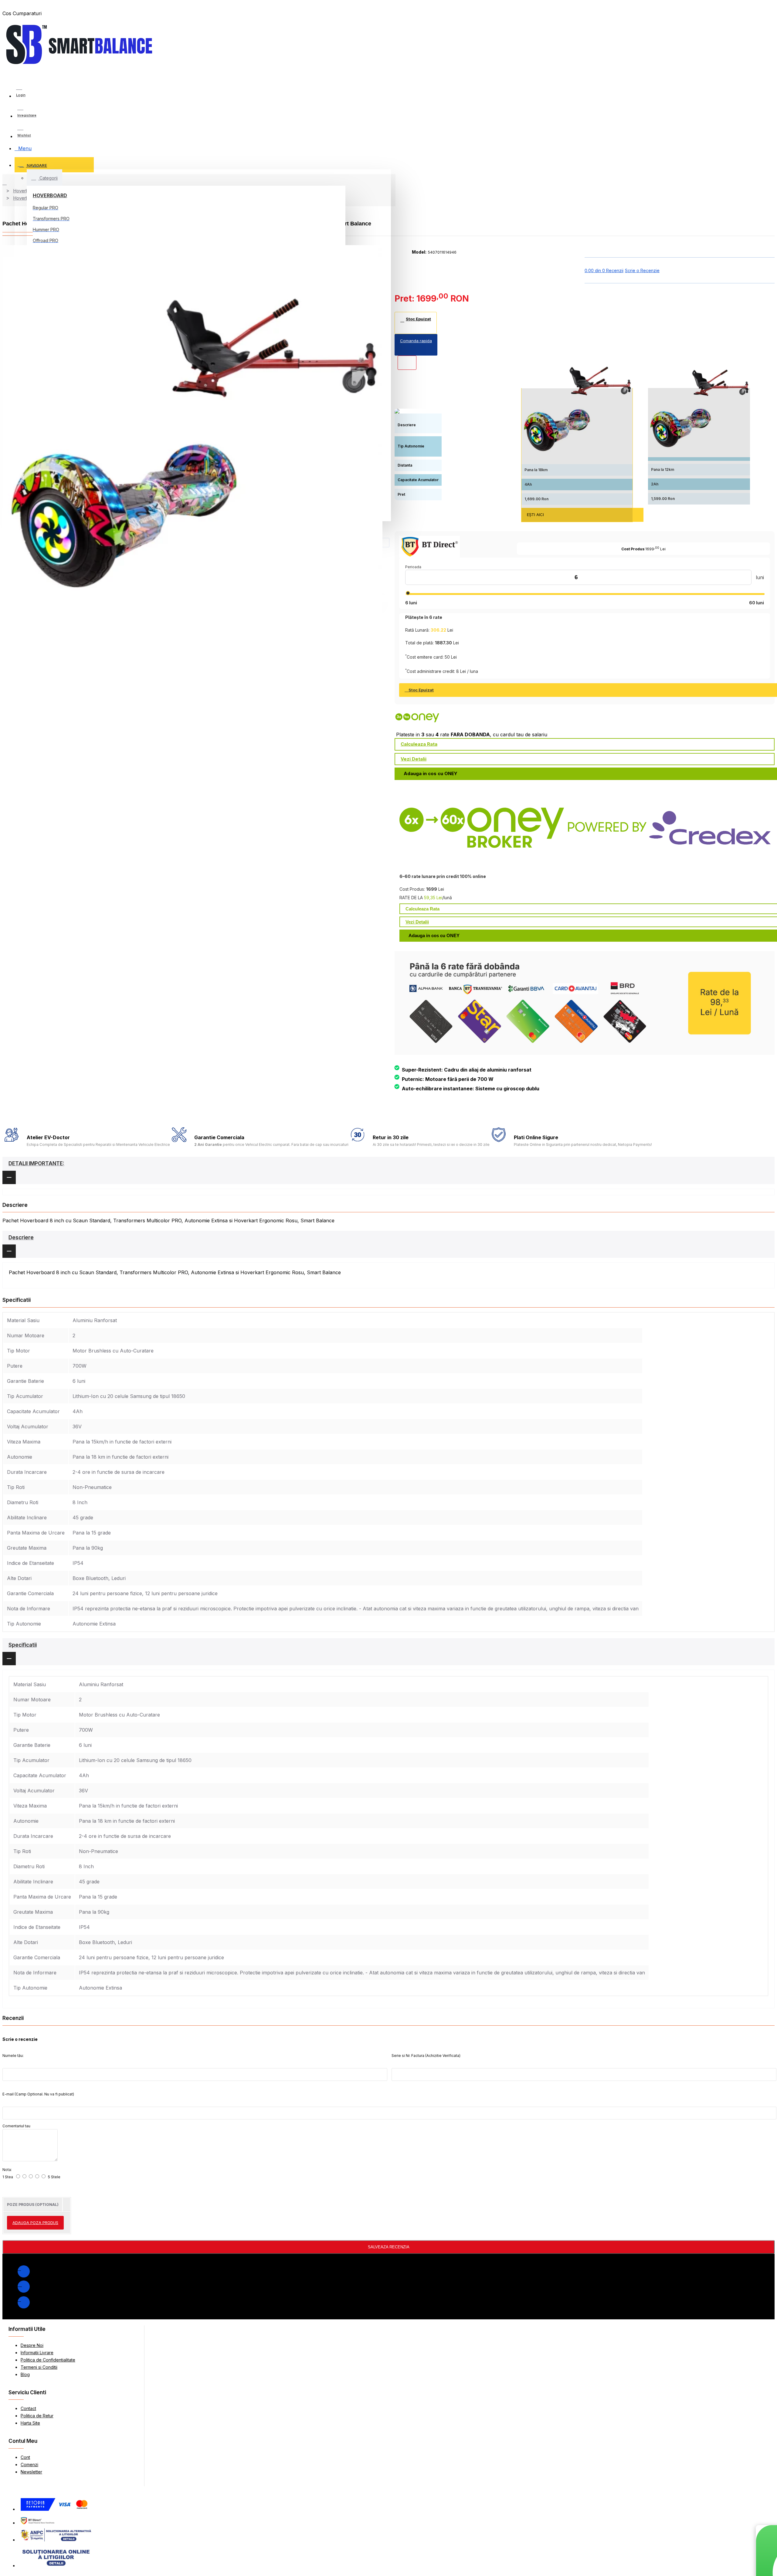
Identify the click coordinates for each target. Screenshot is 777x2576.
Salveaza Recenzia (389, 2247)
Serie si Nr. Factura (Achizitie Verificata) (426, 2056)
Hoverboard (50, 195)
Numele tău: (13, 2056)
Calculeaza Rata (419, 744)
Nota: (7, 2170)
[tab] (388, 1170)
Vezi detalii (414, 759)
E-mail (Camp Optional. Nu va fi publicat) (38, 2094)
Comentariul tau (16, 2126)
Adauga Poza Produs (35, 2223)
